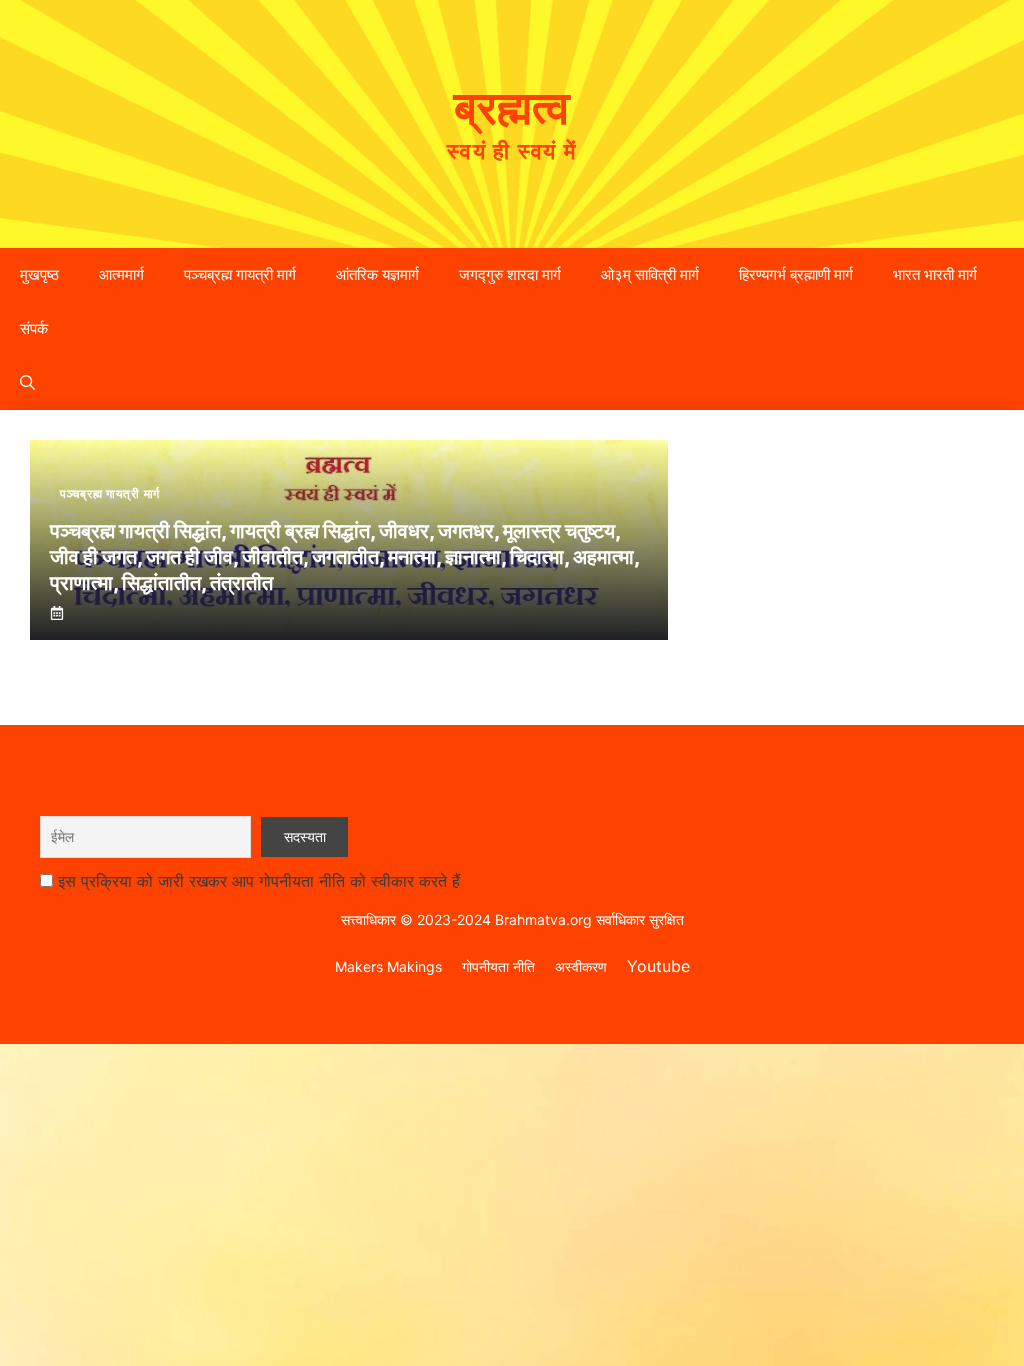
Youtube (658, 966)
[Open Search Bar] (27, 383)
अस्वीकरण (581, 966)
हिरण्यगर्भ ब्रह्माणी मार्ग (796, 274)
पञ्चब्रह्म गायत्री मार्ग (240, 274)
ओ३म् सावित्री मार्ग (650, 274)
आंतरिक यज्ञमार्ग (377, 274)
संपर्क (34, 328)
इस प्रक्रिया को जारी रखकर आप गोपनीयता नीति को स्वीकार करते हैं (259, 881)
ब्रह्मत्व (512, 107)
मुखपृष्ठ (39, 274)
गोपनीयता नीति (498, 966)
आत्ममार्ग (121, 274)
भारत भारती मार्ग (935, 274)
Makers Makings (388, 966)
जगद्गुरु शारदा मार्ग (510, 274)
